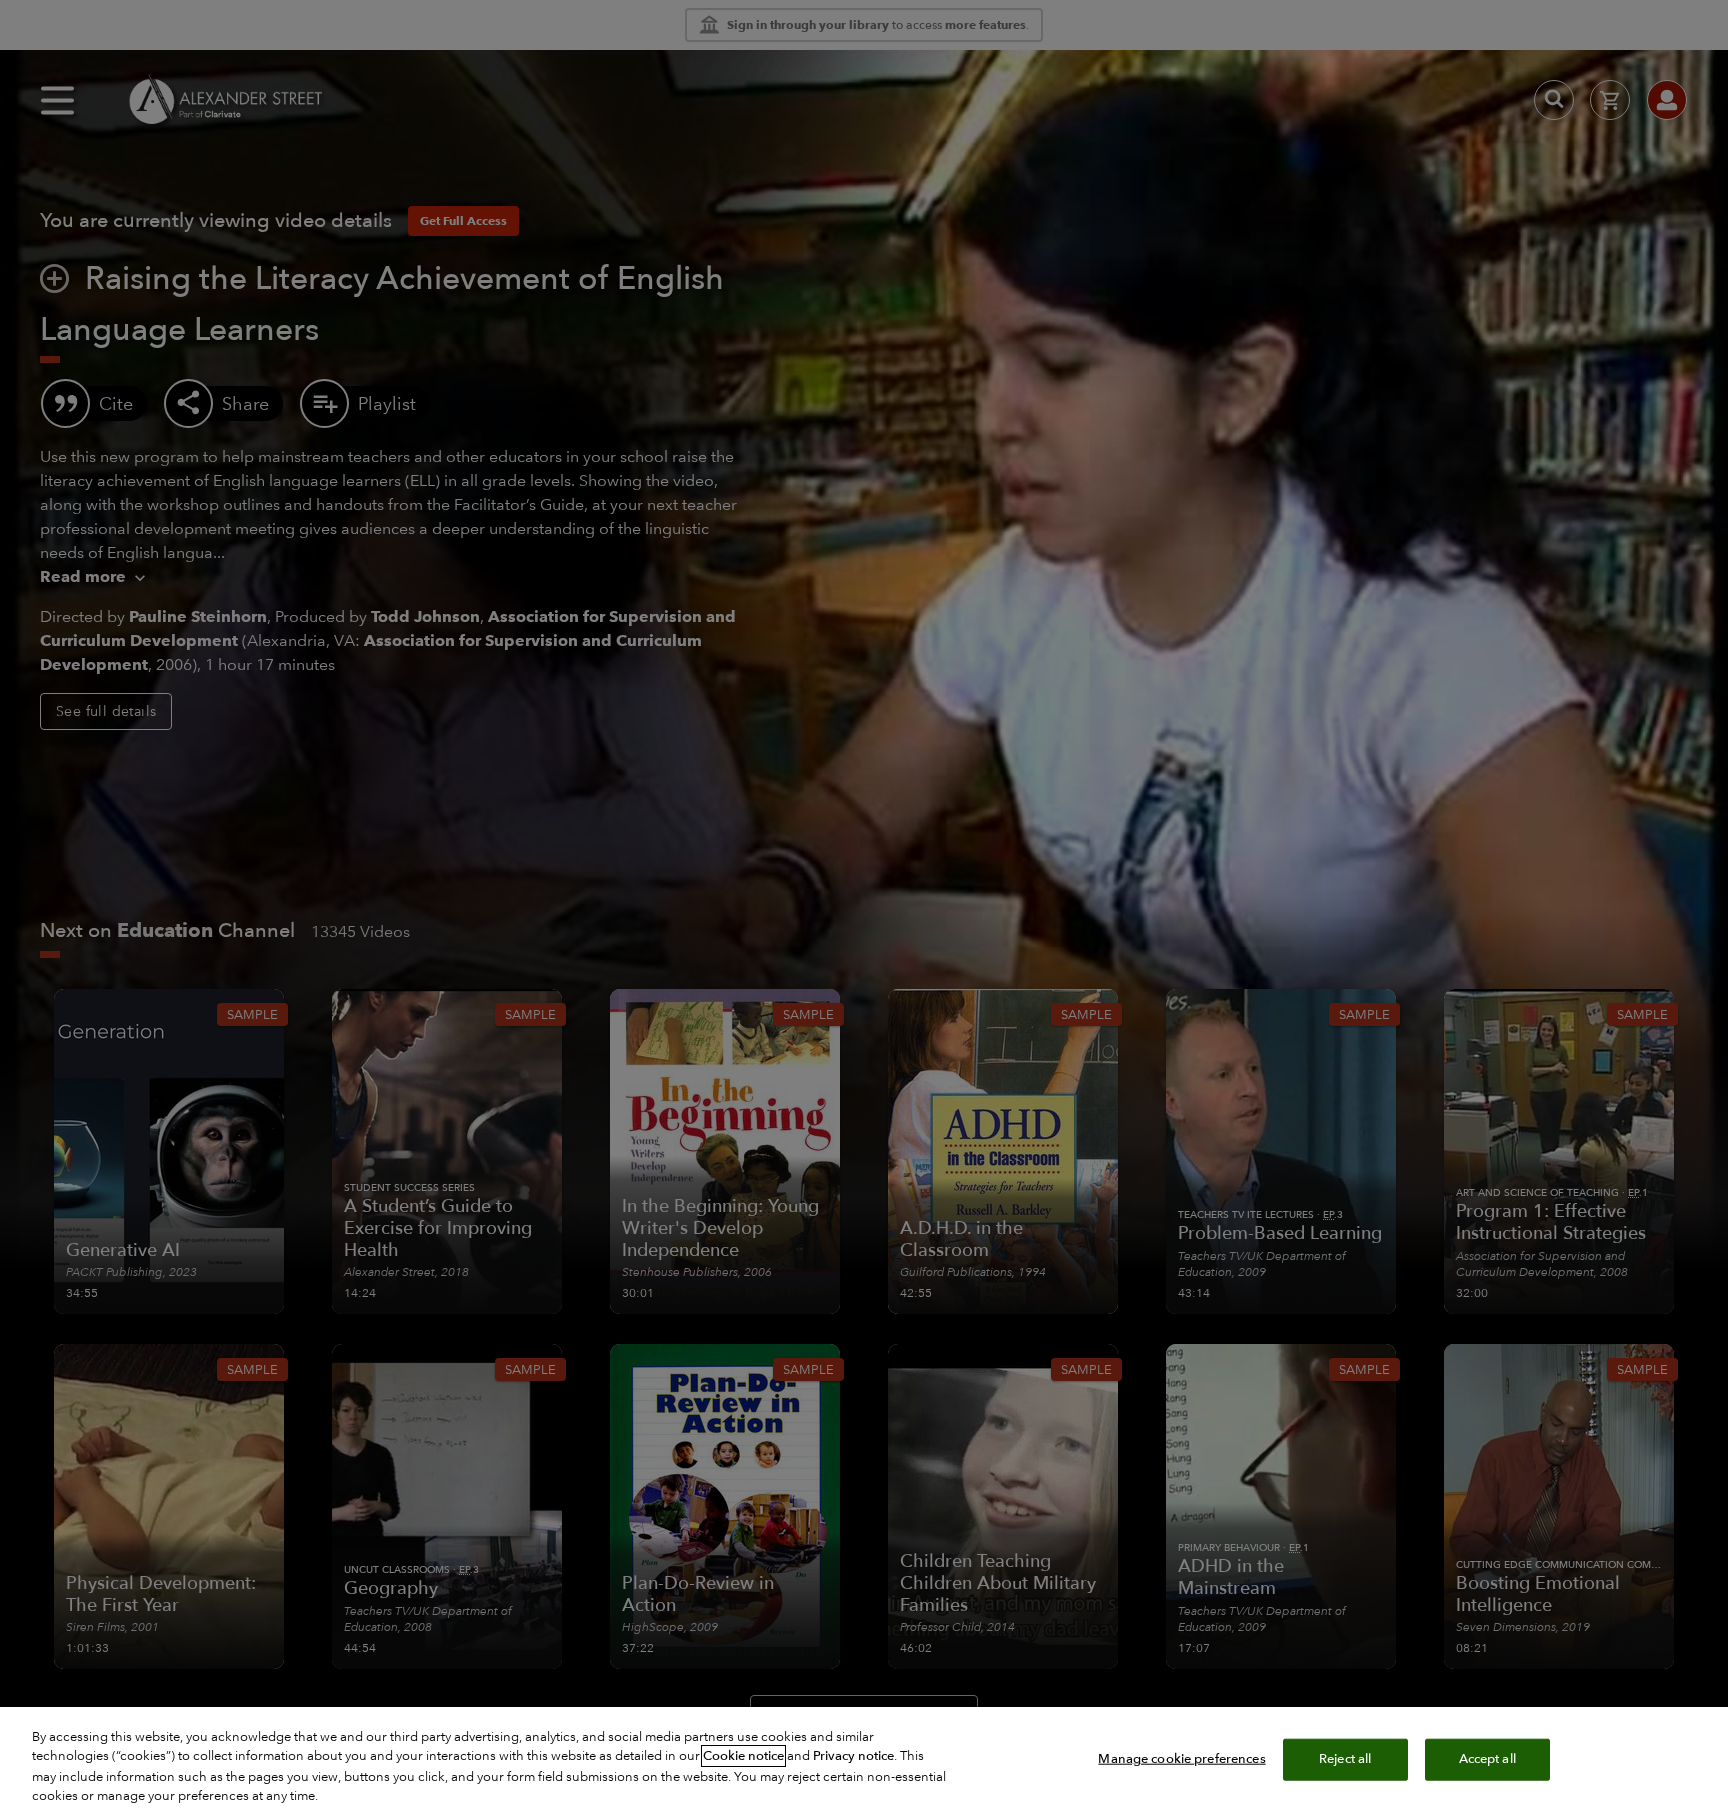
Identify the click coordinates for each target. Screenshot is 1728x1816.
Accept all (1487, 1759)
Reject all (1345, 1759)
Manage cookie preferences (1181, 1759)
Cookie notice (743, 1756)
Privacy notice (853, 1756)
